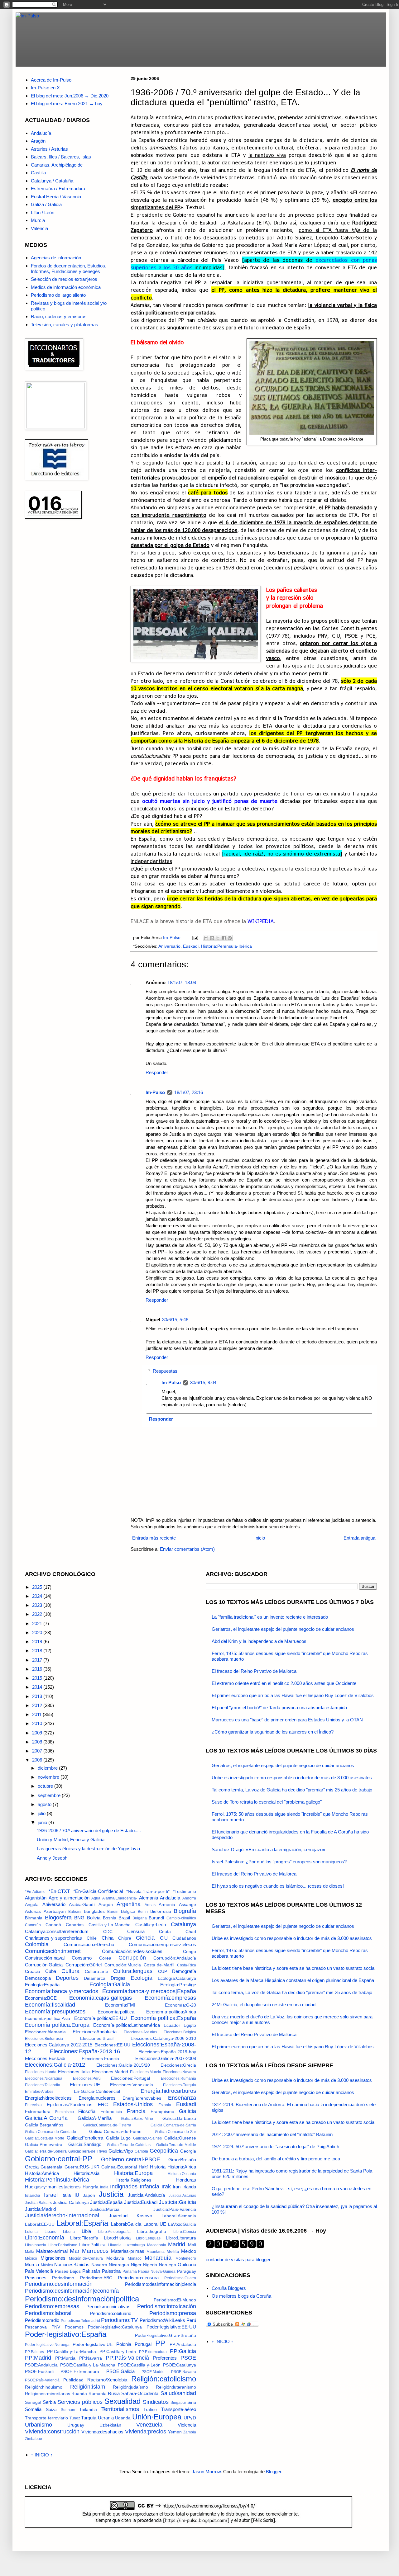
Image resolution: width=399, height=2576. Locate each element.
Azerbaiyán (55, 1911)
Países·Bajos (68, 2271)
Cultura (70, 1971)
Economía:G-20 (180, 2005)
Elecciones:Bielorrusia (44, 2039)
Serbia (49, 2402)
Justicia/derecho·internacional (62, 2215)
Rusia (114, 2393)
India (104, 2187)
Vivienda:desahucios (102, 2432)
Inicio (260, 1538)
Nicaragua (119, 2265)
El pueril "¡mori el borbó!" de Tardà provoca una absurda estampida (279, 1708)
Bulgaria (140, 1918)
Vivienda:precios (146, 2432)
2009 (38, 1733)
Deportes (67, 1978)
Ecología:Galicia (110, 1984)
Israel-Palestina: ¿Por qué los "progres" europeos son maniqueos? (279, 1862)
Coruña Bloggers (229, 2288)
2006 (38, 1760)
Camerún (33, 1925)
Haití (143, 2167)
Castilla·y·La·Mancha (110, 1925)
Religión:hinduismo (44, 2387)
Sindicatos (156, 2402)
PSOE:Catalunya (180, 2365)
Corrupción (132, 1958)
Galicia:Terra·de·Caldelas (129, 2145)
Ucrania (106, 2418)
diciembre (48, 1768)
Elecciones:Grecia (178, 2065)
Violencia (187, 2425)
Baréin (113, 1912)
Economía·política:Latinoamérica (127, 2025)
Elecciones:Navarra (179, 2072)
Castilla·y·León (151, 1925)
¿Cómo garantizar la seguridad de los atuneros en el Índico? (273, 1732)
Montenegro (186, 2258)
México (31, 2258)
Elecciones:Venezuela (132, 2085)
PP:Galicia (183, 2351)
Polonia (124, 2344)
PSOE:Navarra (184, 2372)
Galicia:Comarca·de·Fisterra (107, 2125)
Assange (187, 1905)
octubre (46, 1786)
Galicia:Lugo (118, 2138)
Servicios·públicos (80, 2402)
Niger (136, 2265)
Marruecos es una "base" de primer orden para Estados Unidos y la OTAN (287, 1720)
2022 (38, 1614)
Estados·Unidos (133, 2104)
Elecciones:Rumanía (178, 2078)
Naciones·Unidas (72, 2265)
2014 (38, 1687)
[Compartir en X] (218, 938)
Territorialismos (120, 2409)
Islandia (33, 2195)
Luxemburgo (134, 2245)
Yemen (175, 2432)
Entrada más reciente (154, 1538)
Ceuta (165, 1932)
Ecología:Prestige (178, 1985)
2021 (38, 1623)
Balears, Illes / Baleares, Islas (61, 157)
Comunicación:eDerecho (89, 1944)
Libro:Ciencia (185, 2232)
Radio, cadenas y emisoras (59, 316)
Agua (96, 1898)
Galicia (187, 2111)
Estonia (165, 2105)
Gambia (141, 2151)
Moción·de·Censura (86, 2258)
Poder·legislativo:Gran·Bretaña (166, 2335)
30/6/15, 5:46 (175, 1320)
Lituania (115, 2245)
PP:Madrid (38, 2358)
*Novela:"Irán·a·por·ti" (148, 1892)
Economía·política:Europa (57, 2025)
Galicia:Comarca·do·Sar (175, 2132)
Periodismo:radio (42, 2320)
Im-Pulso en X (45, 88)
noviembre (49, 1777)
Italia (66, 2195)
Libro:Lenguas (148, 2238)
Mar (75, 2251)
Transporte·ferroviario (46, 2418)
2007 (38, 1751)
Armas (150, 1905)
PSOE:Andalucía (41, 2365)
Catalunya (183, 1924)
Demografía (184, 1971)
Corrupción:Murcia (123, 1965)
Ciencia (145, 1938)
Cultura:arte (96, 1972)
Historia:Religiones (133, 2180)
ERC (103, 2104)
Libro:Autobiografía (114, 2232)
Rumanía (98, 2394)
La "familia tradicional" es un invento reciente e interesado (270, 1617)
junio (43, 1822)
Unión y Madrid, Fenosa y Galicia (71, 1840)
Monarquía (158, 2258)
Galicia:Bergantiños (44, 2125)
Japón (89, 2195)
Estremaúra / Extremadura (58, 189)
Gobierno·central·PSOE (131, 2159)
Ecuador (172, 2025)
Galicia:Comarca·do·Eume (115, 2132)
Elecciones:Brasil (97, 2038)
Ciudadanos (184, 1938)
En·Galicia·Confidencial (97, 2091)
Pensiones (36, 2278)
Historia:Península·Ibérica (226, 946)
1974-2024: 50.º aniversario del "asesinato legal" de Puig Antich (275, 2147)
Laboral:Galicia (126, 2224)
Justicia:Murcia (105, 2209)
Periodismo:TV (119, 2320)
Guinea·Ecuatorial (119, 2167)
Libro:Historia (117, 2238)
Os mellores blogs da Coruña (241, 2296)
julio (42, 1813)
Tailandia (88, 2410)
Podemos (74, 2327)
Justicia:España (106, 2202)
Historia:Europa (133, 2173)
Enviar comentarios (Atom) (187, 1549)
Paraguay (187, 2271)
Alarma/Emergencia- (120, 1898)
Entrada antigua (359, 1538)
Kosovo (144, 2216)
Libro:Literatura (181, 2238)
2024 (38, 1596)
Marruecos (95, 2251)
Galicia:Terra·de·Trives (88, 2151)
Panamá (130, 2272)
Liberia (69, 2232)
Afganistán (36, 1898)
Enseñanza (182, 2098)
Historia (158, 2167)
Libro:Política (92, 2245)
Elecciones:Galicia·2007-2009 (166, 2058)
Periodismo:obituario (111, 2313)
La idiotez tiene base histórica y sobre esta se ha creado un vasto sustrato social (293, 1968)
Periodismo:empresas (52, 2306)
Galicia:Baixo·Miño (137, 2119)
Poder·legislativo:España (66, 2334)
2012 (38, 1705)
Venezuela (149, 2425)
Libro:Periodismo (63, 2245)
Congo (190, 1952)
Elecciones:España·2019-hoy (167, 2052)
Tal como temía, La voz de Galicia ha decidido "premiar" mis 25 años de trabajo (292, 1790)
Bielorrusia (161, 1911)
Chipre (125, 1938)
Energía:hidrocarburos (168, 2091)
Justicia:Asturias (182, 2196)
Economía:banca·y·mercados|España (149, 1991)
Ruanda (79, 2394)
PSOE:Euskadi (39, 2372)
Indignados (124, 2187)
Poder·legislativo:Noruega (47, 2345)
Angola (32, 1905)
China (108, 1938)
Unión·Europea (157, 2417)
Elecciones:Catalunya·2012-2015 (59, 2045)
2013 (38, 1696)
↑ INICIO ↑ (42, 2455)
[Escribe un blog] (212, 938)
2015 (38, 1678)
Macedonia (157, 2245)
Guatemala (51, 2167)
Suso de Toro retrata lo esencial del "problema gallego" (267, 1802)
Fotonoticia (111, 2112)
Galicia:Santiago (85, 2144)
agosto (45, 1804)
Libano (50, 2232)
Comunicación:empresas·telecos (162, 1944)
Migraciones (53, 2258)
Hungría (91, 2187)
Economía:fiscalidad (50, 2005)
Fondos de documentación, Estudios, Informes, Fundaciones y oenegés (69, 269)
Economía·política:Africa (171, 2012)
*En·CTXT (59, 1891)
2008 (38, 1742)
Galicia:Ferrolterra (85, 2138)
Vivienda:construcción (52, 2432)
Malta (30, 2252)
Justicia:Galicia (177, 2202)
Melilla (173, 2251)
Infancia (149, 2187)
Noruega (168, 2265)
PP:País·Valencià (127, 2358)
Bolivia (94, 1918)
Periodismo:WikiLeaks (162, 2320)
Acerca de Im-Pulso (51, 80)
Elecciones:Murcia (146, 2072)
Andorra (189, 1898)
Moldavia (115, 2258)
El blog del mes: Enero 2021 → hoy (67, 104)
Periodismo (63, 2278)
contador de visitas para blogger (238, 2260)
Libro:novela (36, 2245)
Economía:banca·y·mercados (62, 1991)
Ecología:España (42, 1985)
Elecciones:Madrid (110, 2072)
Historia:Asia (87, 2173)
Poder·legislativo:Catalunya (115, 2327)
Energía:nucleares (97, 2098)
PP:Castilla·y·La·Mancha (72, 2352)
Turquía (89, 2418)
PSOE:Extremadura (80, 2372)
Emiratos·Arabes (39, 2092)
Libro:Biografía (152, 2232)
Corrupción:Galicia (44, 1965)
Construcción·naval (45, 1958)
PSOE (188, 2358)
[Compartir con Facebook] (224, 938)
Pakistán (91, 2271)
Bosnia (110, 1918)
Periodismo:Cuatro (180, 2278)
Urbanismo (38, 2425)
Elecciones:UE (85, 2085)
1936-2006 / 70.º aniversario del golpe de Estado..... (89, 1831)
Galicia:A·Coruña (46, 2118)
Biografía (185, 1911)
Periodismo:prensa (173, 2313)
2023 (38, 1605)
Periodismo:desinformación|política (82, 2299)
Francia (136, 2111)
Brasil (124, 1918)
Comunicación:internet (53, 1951)
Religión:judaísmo (130, 2387)
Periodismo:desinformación (59, 2284)
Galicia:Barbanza (179, 2118)
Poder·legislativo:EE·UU (171, 2327)
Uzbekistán (110, 2425)
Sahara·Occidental (140, 2393)
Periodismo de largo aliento (58, 295)
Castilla (38, 173)
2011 (37, 1714)
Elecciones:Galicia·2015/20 (123, 2065)
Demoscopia (38, 1978)
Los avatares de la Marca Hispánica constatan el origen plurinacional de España (293, 1980)
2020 (38, 1632)
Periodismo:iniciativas (108, 2307)
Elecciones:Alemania (45, 2032)
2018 (38, 1651)
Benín (143, 1912)
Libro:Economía (45, 2238)
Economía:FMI (120, 2005)
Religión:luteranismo (176, 2387)
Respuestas (165, 1371)
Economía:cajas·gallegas (101, 1998)
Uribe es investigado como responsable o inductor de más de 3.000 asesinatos (292, 1778)
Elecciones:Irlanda (41, 2072)
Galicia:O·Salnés (147, 2138)
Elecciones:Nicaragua (44, 2078)
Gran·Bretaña (182, 2160)
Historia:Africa (182, 2167)
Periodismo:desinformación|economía (72, 2291)
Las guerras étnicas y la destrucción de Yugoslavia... (90, 1849)
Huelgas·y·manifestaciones (53, 2187)
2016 (38, 1669)
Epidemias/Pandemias (70, 2104)
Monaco (135, 2258)
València (39, 228)
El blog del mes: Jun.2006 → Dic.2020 (70, 96)
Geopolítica (164, 2151)
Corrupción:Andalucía (175, 1958)
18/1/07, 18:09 (182, 982)
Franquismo (162, 2112)
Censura (136, 1931)
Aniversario (169, 946)
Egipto (190, 2025)
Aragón (38, 141)
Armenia (167, 1905)
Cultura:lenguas (133, 1971)
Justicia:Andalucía (146, 2195)
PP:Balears (34, 2352)
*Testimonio (185, 1892)
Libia (86, 2231)
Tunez (75, 2418)
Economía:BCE (41, 1998)
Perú (191, 2320)
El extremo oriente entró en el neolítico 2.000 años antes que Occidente (284, 1683)
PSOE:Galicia (120, 2371)
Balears (75, 1912)
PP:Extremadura (153, 2352)
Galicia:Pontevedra (44, 2145)
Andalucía (41, 133)
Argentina (129, 1904)
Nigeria (150, 2265)
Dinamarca (95, 1978)
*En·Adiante (35, 1892)
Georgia (188, 2151)
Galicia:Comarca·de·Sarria (173, 2125)
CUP (163, 1972)
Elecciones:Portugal (130, 2078)
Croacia (33, 1972)
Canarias (75, 1925)
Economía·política (116, 2012)
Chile (92, 1938)
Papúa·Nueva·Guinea (157, 2272)
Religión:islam (88, 2387)
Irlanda (189, 2187)
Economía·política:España (163, 2018)
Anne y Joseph (52, 1858)
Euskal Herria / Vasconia (56, 197)
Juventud (118, 2216)
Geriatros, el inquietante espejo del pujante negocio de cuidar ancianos (283, 1629)
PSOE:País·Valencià (42, 2380)
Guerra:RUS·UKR (82, 2167)
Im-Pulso (155, 1092)
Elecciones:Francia (100, 2059)
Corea (105, 1958)
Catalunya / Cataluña (52, 181)
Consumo (82, 1958)
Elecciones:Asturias (140, 2032)
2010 (38, 1723)
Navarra (99, 2265)
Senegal (33, 2402)
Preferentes (165, 2358)
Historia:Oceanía (182, 2174)
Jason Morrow (206, 2472)
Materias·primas (128, 2251)
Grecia (32, 2167)
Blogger (274, 2472)
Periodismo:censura (138, 2278)
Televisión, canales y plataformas (65, 325)
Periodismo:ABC (96, 2278)
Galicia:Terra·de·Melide (176, 2145)
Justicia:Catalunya (71, 2203)
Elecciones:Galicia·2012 (55, 2065)
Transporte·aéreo (179, 2409)
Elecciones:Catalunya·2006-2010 (163, 2038)
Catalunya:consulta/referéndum (57, 1931)
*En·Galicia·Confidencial (98, 1891)
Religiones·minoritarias (48, 2394)
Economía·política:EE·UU (101, 2018)
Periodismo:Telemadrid (80, 2321)
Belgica (128, 1911)
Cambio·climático (181, 1918)
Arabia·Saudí (82, 1905)
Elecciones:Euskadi (45, 2058)
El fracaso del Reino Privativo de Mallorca (254, 1671)
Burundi (156, 1918)
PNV (56, 2327)
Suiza (51, 2410)
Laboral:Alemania (179, 2216)
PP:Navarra (91, 2358)
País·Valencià (39, 2271)
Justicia (111, 2194)
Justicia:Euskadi (141, 2202)
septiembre (50, 1795)
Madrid (177, 2244)
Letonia (31, 2232)
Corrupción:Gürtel (84, 1965)
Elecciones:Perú (87, 2078)
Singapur (178, 2403)
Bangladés (94, 1911)
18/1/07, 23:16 (189, 1092)
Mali (192, 2245)
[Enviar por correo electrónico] (206, 938)
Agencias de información (56, 258)
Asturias (33, 1911)
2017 (38, 1660)
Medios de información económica (66, 287)
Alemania (149, 1898)
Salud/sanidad (178, 2393)
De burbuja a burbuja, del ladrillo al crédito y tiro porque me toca (276, 2159)
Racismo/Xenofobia (107, 2380)
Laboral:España (82, 2223)
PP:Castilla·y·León (118, 2352)
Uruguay (76, 2425)
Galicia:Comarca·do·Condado (50, 2132)
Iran (177, 2187)
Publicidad (73, 2380)
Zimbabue (34, 2439)
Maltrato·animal (52, 2251)
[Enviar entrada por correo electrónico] (195, 938)
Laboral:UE (155, 2224)
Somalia (33, 2409)
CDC (108, 1932)
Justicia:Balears (38, 2203)
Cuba (51, 1971)
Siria (192, 2402)
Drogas (118, 1978)
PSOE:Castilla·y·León (139, 2365)
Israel (51, 2195)
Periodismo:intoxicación (167, 2306)
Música (47, 2265)
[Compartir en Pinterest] (230, 938)
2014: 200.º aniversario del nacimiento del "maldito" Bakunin (272, 2134)
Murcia (38, 220)
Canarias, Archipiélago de (57, 165)
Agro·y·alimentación (69, 1898)
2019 (38, 1642)
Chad (191, 1932)
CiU (164, 1938)
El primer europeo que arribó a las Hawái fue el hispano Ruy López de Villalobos (293, 1695)
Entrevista (33, 2105)
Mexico (189, 2251)
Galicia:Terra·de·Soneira (46, 2151)
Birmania (34, 1918)
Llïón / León (43, 212)
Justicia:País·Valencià (175, 2209)
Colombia (37, 1944)
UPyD (190, 2418)
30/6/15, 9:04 (203, 1382)
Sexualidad (123, 2401)
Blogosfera (58, 1918)
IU (77, 2195)
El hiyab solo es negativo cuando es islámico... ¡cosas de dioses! (278, 1886)
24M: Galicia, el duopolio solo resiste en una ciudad (264, 2005)
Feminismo (65, 2112)
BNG (79, 1918)
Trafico (150, 2410)
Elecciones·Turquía (180, 2085)
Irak (166, 2187)
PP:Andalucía (183, 2345)
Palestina (111, 2271)
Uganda (123, 2418)
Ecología (142, 1978)
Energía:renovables (142, 2098)
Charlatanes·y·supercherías (53, 1938)
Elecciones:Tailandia (43, 2085)
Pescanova (36, 2327)
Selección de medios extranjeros (64, 279)
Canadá (53, 1925)
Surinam (68, 2410)
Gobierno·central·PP (59, 2159)
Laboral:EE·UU (40, 2224)
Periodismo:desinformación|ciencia (161, 2284)
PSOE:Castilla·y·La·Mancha (88, 2365)
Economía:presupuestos (55, 2012)
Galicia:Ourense (180, 2138)
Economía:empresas (170, 1998)
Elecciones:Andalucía (95, 2032)
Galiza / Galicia (46, 204)
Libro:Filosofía (84, 2238)
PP (160, 2343)
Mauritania (156, 2252)
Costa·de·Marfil (159, 1965)
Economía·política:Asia (48, 2019)
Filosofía (87, 2111)
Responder (157, 1072)
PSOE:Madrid (153, 2372)
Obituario (187, 2265)
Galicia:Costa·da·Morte (45, 2138)
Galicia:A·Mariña (95, 2118)
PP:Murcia (65, 2358)
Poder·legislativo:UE (93, 2345)
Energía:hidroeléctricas (48, 2098)
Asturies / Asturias (49, 149)
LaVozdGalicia (182, 2224)
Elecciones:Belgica (180, 2032)
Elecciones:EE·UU (112, 2045)
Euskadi (191, 946)
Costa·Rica (187, 1965)
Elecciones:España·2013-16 (85, 2051)
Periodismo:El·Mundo (175, 2300)
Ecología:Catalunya (177, 1978)
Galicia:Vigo (121, 2151)
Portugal (143, 2344)
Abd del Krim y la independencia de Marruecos (259, 1641)
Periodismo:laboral (48, 2313)
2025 (38, 1587)
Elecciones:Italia (74, 2072)
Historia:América (42, 2173)
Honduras (186, 2180)
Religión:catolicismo (164, 2379)
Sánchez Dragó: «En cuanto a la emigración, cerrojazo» (268, 1849)
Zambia (190, 2432)
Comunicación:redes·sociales (132, 1951)
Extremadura (38, 2112)
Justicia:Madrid (40, 2209)
